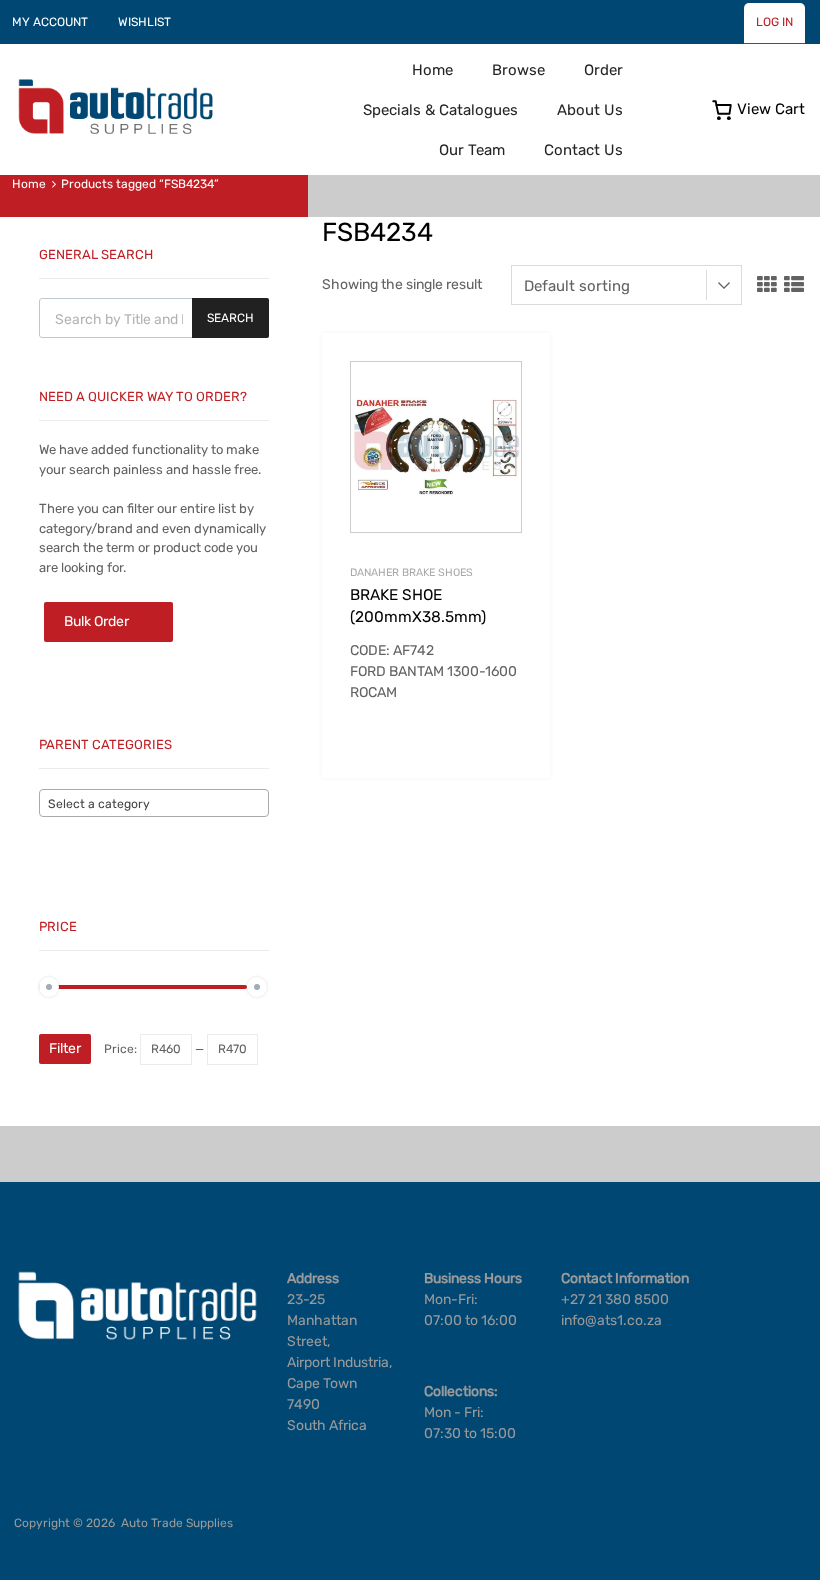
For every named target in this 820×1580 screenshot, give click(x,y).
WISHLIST (144, 22)
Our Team (472, 150)
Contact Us (583, 150)
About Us (590, 110)
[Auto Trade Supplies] (115, 132)
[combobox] (154, 803)
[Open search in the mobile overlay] (154, 318)
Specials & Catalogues (440, 110)
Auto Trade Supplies (177, 1523)
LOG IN (774, 22)
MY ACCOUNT (50, 22)
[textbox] (154, 804)
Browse (518, 70)
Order (603, 70)
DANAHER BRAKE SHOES (411, 572)
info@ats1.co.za (611, 1320)
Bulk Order (96, 621)
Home (432, 70)
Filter (65, 1048)
